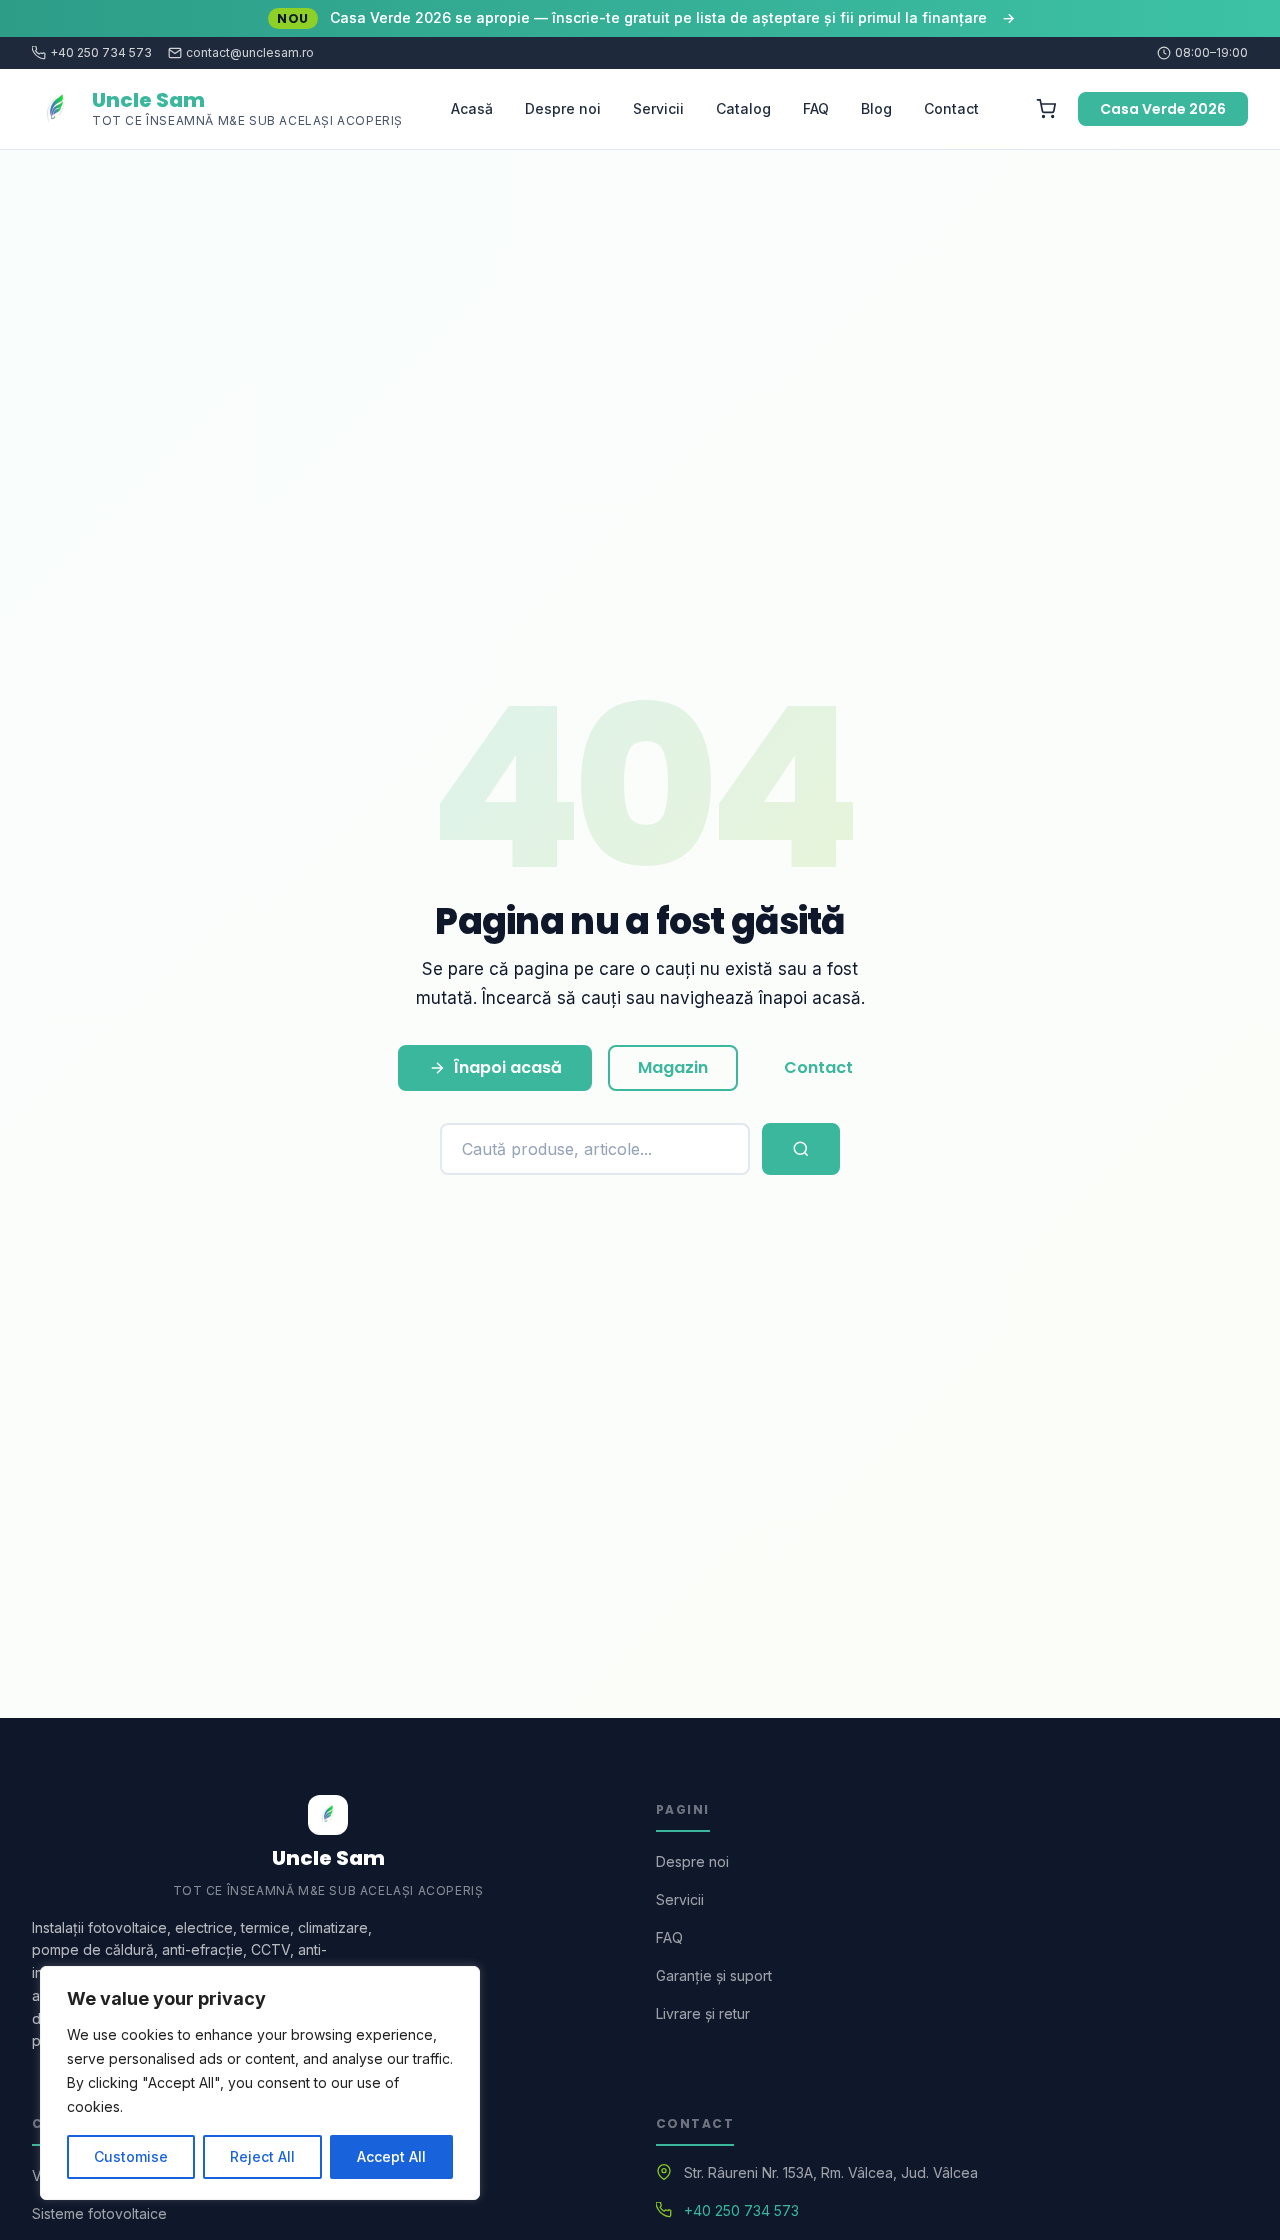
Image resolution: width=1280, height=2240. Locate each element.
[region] (260, 2083)
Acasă (472, 108)
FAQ (816, 108)
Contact (951, 108)
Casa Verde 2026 (1163, 109)
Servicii (658, 108)
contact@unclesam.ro (250, 53)
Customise (131, 2156)
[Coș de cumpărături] (1046, 109)
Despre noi (563, 108)
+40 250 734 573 (101, 53)
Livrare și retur (703, 2013)
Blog (876, 108)
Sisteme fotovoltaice (99, 2213)
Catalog (743, 108)
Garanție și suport (714, 1975)
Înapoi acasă (508, 1067)
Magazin (673, 1067)
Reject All (262, 2156)
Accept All (391, 2156)
